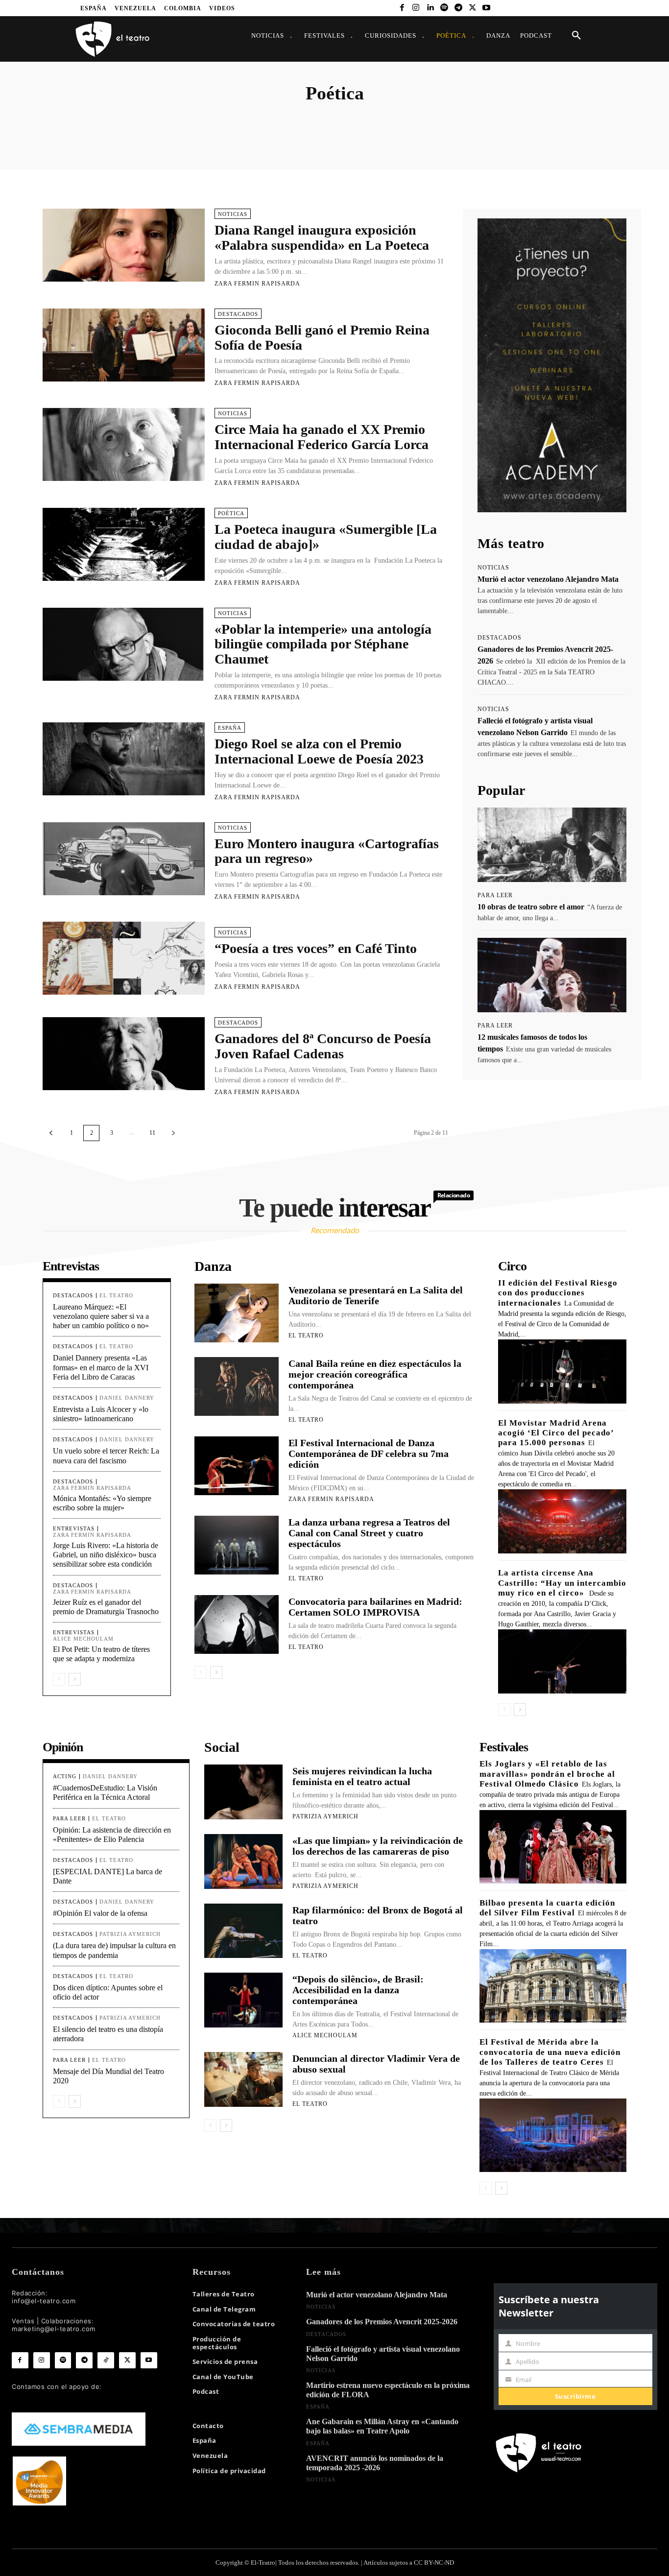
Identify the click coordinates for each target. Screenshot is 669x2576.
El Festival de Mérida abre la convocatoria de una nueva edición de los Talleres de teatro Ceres (550, 2052)
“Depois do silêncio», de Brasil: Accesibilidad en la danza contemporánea (358, 1990)
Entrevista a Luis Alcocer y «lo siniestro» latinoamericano (101, 1414)
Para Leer (557, 119)
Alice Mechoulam (83, 1639)
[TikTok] (106, 2361)
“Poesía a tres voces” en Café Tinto (316, 948)
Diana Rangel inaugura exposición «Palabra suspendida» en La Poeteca (322, 238)
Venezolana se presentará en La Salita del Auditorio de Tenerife (376, 1295)
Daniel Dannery (127, 1398)
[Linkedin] (430, 8)
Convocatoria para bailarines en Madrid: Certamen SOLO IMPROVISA (375, 1607)
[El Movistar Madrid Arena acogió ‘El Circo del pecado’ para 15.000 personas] (562, 1521)
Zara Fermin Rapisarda (257, 284)
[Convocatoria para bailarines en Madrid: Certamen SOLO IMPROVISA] (237, 1624)
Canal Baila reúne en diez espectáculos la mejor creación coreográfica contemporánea (375, 1374)
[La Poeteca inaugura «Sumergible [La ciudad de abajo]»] (124, 544)
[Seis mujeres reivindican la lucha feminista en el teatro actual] (243, 1792)
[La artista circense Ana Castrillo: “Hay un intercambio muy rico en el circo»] (562, 1661)
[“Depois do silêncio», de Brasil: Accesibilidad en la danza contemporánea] (243, 2000)
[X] (472, 8)
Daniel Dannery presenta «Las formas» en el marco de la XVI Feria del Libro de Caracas (101, 1367)
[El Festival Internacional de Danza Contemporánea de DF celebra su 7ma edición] (237, 1466)
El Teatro (116, 1295)
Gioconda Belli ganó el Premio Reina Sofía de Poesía (322, 337)
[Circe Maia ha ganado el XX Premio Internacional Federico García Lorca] (124, 444)
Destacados (260, 119)
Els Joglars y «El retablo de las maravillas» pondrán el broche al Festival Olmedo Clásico (547, 1774)
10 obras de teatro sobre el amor (531, 907)
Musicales (492, 119)
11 (152, 1133)
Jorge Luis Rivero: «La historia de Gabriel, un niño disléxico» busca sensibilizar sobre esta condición (106, 1555)
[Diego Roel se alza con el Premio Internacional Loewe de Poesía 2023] (124, 759)
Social (647, 119)
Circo (168, 119)
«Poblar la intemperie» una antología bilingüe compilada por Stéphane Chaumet (323, 644)
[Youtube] (487, 8)
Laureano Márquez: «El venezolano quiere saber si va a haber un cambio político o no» (101, 1316)
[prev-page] (51, 1133)
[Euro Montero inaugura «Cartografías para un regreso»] (124, 859)
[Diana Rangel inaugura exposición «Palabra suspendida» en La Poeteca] (124, 245)
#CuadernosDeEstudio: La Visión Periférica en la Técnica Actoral (105, 1792)
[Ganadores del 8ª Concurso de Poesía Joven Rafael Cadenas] (124, 1054)
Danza (227, 119)
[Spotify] (444, 8)
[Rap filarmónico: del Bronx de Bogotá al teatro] (243, 1931)
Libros (462, 119)
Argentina (115, 119)
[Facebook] (402, 8)
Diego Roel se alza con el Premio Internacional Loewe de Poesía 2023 (319, 751)
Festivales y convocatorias (384, 119)
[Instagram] (416, 8)
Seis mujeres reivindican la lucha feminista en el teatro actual (362, 1776)
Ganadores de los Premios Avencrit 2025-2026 (382, 2322)
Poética (231, 513)
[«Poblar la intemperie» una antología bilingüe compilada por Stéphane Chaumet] (124, 644)
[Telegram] (458, 8)
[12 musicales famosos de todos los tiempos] (552, 975)
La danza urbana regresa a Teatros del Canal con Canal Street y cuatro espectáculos (369, 1533)
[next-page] (173, 1133)
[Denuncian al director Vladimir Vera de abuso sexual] (243, 2079)
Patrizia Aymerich (130, 1934)
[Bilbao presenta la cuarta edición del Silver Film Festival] (553, 1986)
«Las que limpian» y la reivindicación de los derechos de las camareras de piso (378, 1846)
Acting (85, 119)
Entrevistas (299, 119)
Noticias (525, 119)
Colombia (197, 119)
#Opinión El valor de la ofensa (100, 1913)
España (332, 119)
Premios (619, 119)
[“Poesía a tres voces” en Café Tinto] (124, 958)
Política (589, 119)
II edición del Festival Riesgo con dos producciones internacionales (558, 1293)
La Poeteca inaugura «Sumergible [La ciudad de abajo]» (326, 537)
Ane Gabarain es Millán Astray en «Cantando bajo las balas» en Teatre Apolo (382, 2426)
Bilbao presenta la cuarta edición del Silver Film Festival (547, 1908)
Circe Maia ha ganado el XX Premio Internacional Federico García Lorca (322, 437)
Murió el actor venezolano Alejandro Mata (548, 579)
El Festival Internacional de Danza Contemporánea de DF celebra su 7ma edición (369, 1454)
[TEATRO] (112, 38)
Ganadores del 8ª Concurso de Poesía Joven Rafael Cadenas (323, 1046)
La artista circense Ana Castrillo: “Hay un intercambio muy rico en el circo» (562, 1583)
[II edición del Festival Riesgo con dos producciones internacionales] (562, 1371)
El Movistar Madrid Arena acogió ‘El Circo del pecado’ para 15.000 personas (556, 1433)
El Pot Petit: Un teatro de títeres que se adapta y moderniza (101, 1654)
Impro (435, 119)
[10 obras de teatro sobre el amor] (552, 845)
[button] (576, 36)
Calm (144, 119)
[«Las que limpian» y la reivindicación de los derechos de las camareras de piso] (243, 1861)
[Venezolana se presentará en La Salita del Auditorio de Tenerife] (237, 1313)
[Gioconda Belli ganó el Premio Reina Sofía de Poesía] (124, 345)
